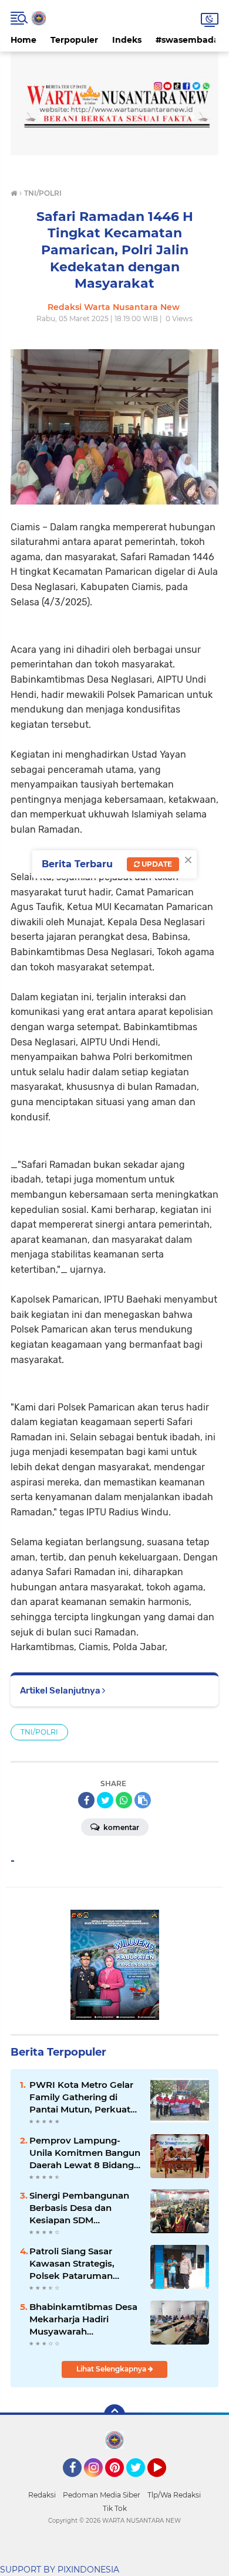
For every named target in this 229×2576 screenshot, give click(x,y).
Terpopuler (74, 40)
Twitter (141, 2482)
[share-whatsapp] (124, 1800)
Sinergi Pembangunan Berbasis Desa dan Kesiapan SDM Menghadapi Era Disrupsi (85, 2208)
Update (156, 864)
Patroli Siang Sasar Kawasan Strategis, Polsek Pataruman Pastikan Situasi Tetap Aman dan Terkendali (78, 2264)
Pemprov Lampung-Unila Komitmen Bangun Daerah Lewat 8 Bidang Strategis (85, 2153)
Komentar (120, 1827)
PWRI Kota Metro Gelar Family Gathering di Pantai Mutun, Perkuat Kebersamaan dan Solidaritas (81, 2097)
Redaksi (42, 2495)
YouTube (165, 2482)
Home (23, 40)
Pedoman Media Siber (102, 2495)
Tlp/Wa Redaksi (174, 2495)
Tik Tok (115, 2508)
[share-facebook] (86, 1800)
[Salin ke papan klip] (143, 1800)
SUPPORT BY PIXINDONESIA (60, 2570)
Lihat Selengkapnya (112, 2369)
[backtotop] (114, 2415)
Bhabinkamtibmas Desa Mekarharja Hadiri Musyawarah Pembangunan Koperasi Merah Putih (84, 2319)
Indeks (127, 40)
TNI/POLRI (39, 1732)
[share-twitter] (105, 1800)
